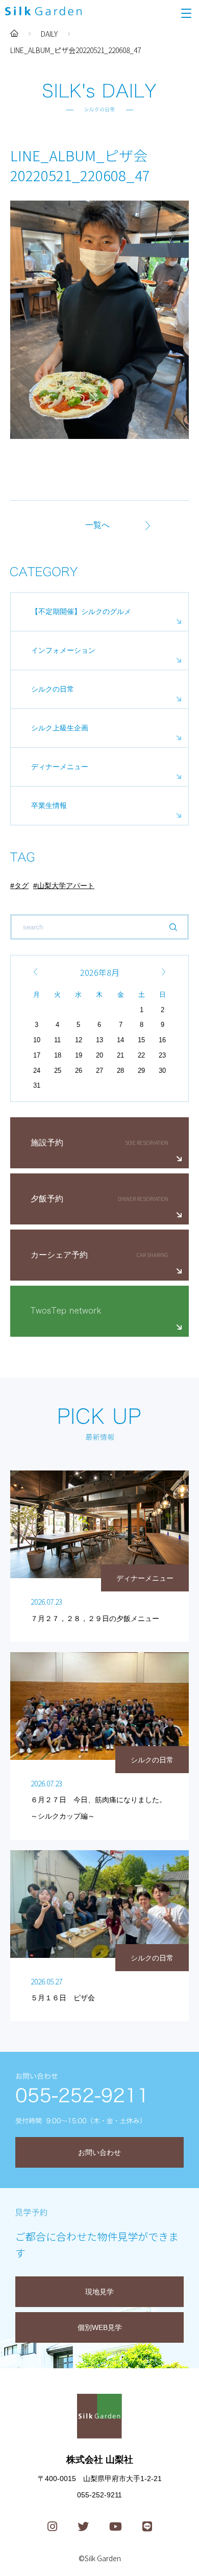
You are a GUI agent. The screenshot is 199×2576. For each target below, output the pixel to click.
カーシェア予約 (59, 1255)
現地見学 (99, 2292)
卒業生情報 (49, 805)
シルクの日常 (53, 689)
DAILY (49, 34)
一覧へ (97, 525)
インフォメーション (63, 650)
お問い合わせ (99, 2152)
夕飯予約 (47, 1199)
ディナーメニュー (60, 767)
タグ (21, 886)
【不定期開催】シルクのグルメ (81, 611)
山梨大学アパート (66, 886)
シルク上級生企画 (60, 728)
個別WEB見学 (100, 2327)
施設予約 (47, 1143)
